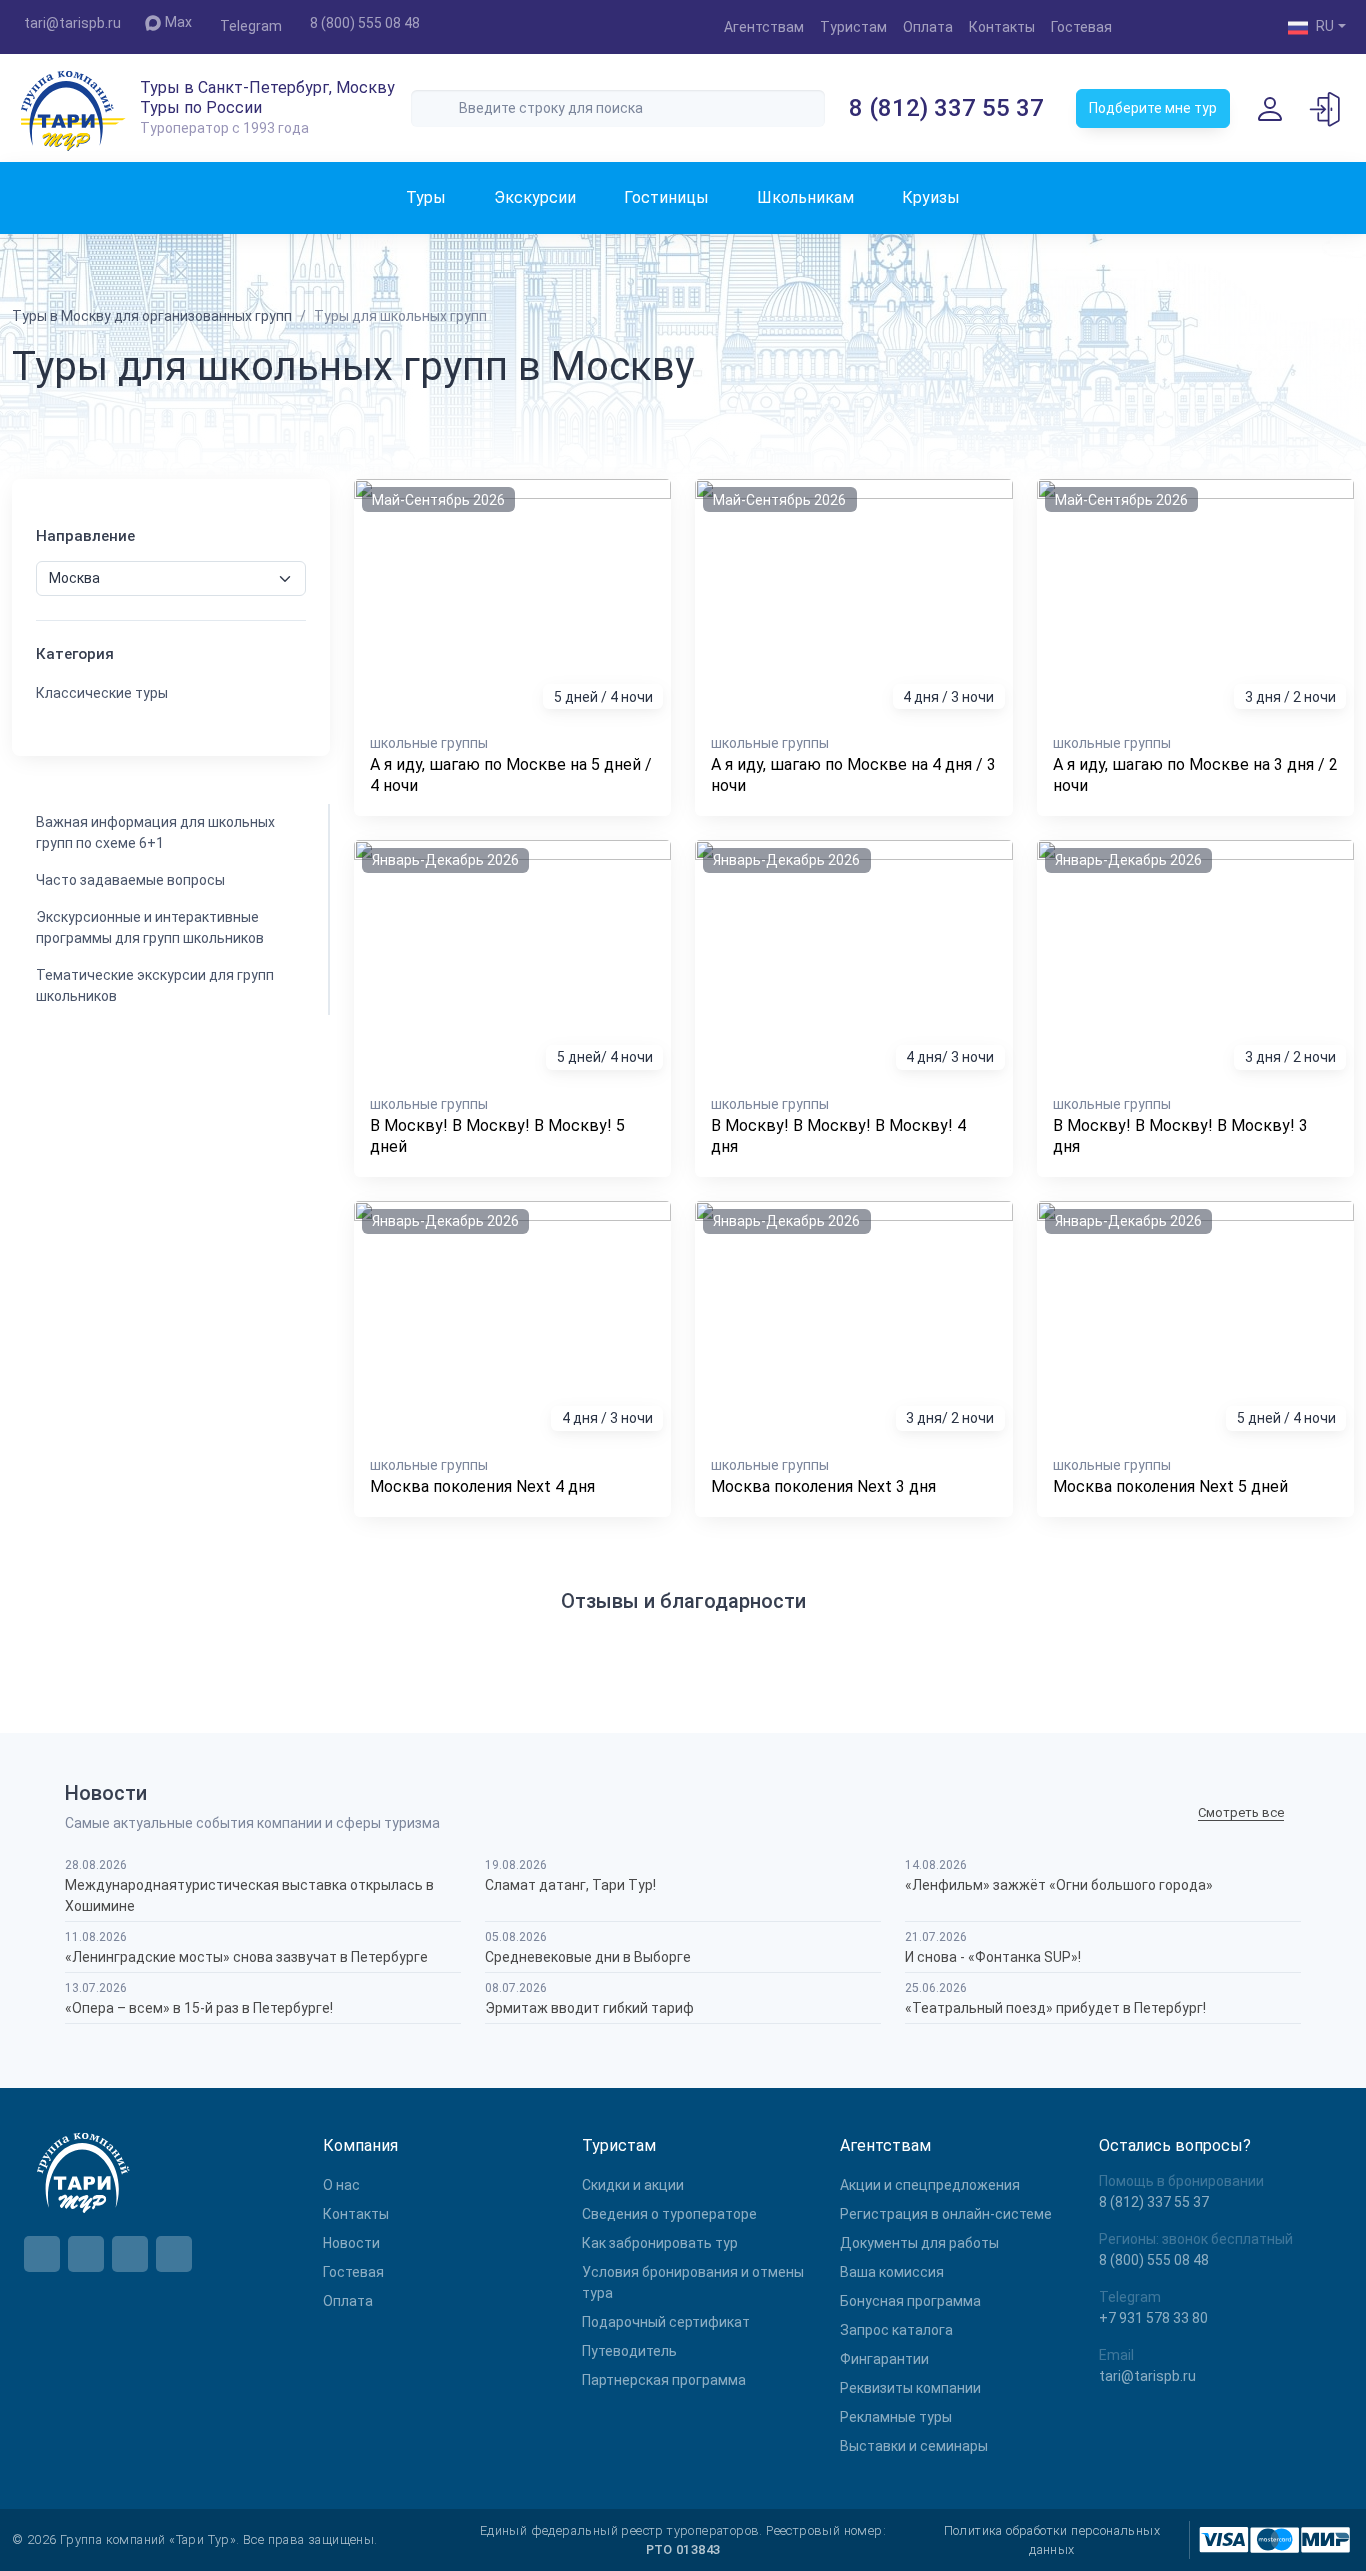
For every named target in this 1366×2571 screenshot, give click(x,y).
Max (178, 22)
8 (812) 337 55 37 (946, 108)
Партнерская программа (664, 2380)
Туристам (853, 27)
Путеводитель (629, 2351)
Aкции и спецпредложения (930, 2185)
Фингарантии (884, 2359)
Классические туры (102, 693)
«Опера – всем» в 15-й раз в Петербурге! (199, 2008)
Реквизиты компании (910, 2388)
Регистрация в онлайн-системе (946, 2214)
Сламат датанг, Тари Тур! (570, 1885)
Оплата (928, 27)
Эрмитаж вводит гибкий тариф (589, 2008)
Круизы (931, 197)
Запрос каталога (896, 2330)
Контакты (1002, 27)
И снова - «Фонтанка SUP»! (993, 1957)
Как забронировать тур (660, 2243)
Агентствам (764, 27)
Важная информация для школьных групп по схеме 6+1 (155, 832)
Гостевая (1081, 27)
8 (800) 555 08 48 (365, 23)
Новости (351, 2243)
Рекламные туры (896, 2417)
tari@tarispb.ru (72, 23)
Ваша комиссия (892, 2272)
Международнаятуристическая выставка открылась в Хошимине (249, 1895)
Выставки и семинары (914, 2446)
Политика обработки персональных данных (1052, 2540)
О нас (341, 2185)
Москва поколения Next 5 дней (1170, 1486)
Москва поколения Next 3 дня (823, 1486)
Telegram (251, 26)
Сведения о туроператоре (669, 2214)
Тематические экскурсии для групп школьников (155, 985)
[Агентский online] (1326, 108)
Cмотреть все (1241, 1812)
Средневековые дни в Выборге (588, 1957)
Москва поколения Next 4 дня (482, 1486)
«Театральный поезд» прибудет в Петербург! (1055, 2008)
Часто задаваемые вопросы (130, 880)
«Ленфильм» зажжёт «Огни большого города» (1059, 1885)
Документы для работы (919, 2243)
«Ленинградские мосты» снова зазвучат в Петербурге (246, 1957)
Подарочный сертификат (666, 2322)
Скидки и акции (633, 2185)
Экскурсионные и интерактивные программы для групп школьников (150, 927)
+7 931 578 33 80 (1153, 2318)
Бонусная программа (910, 2301)
